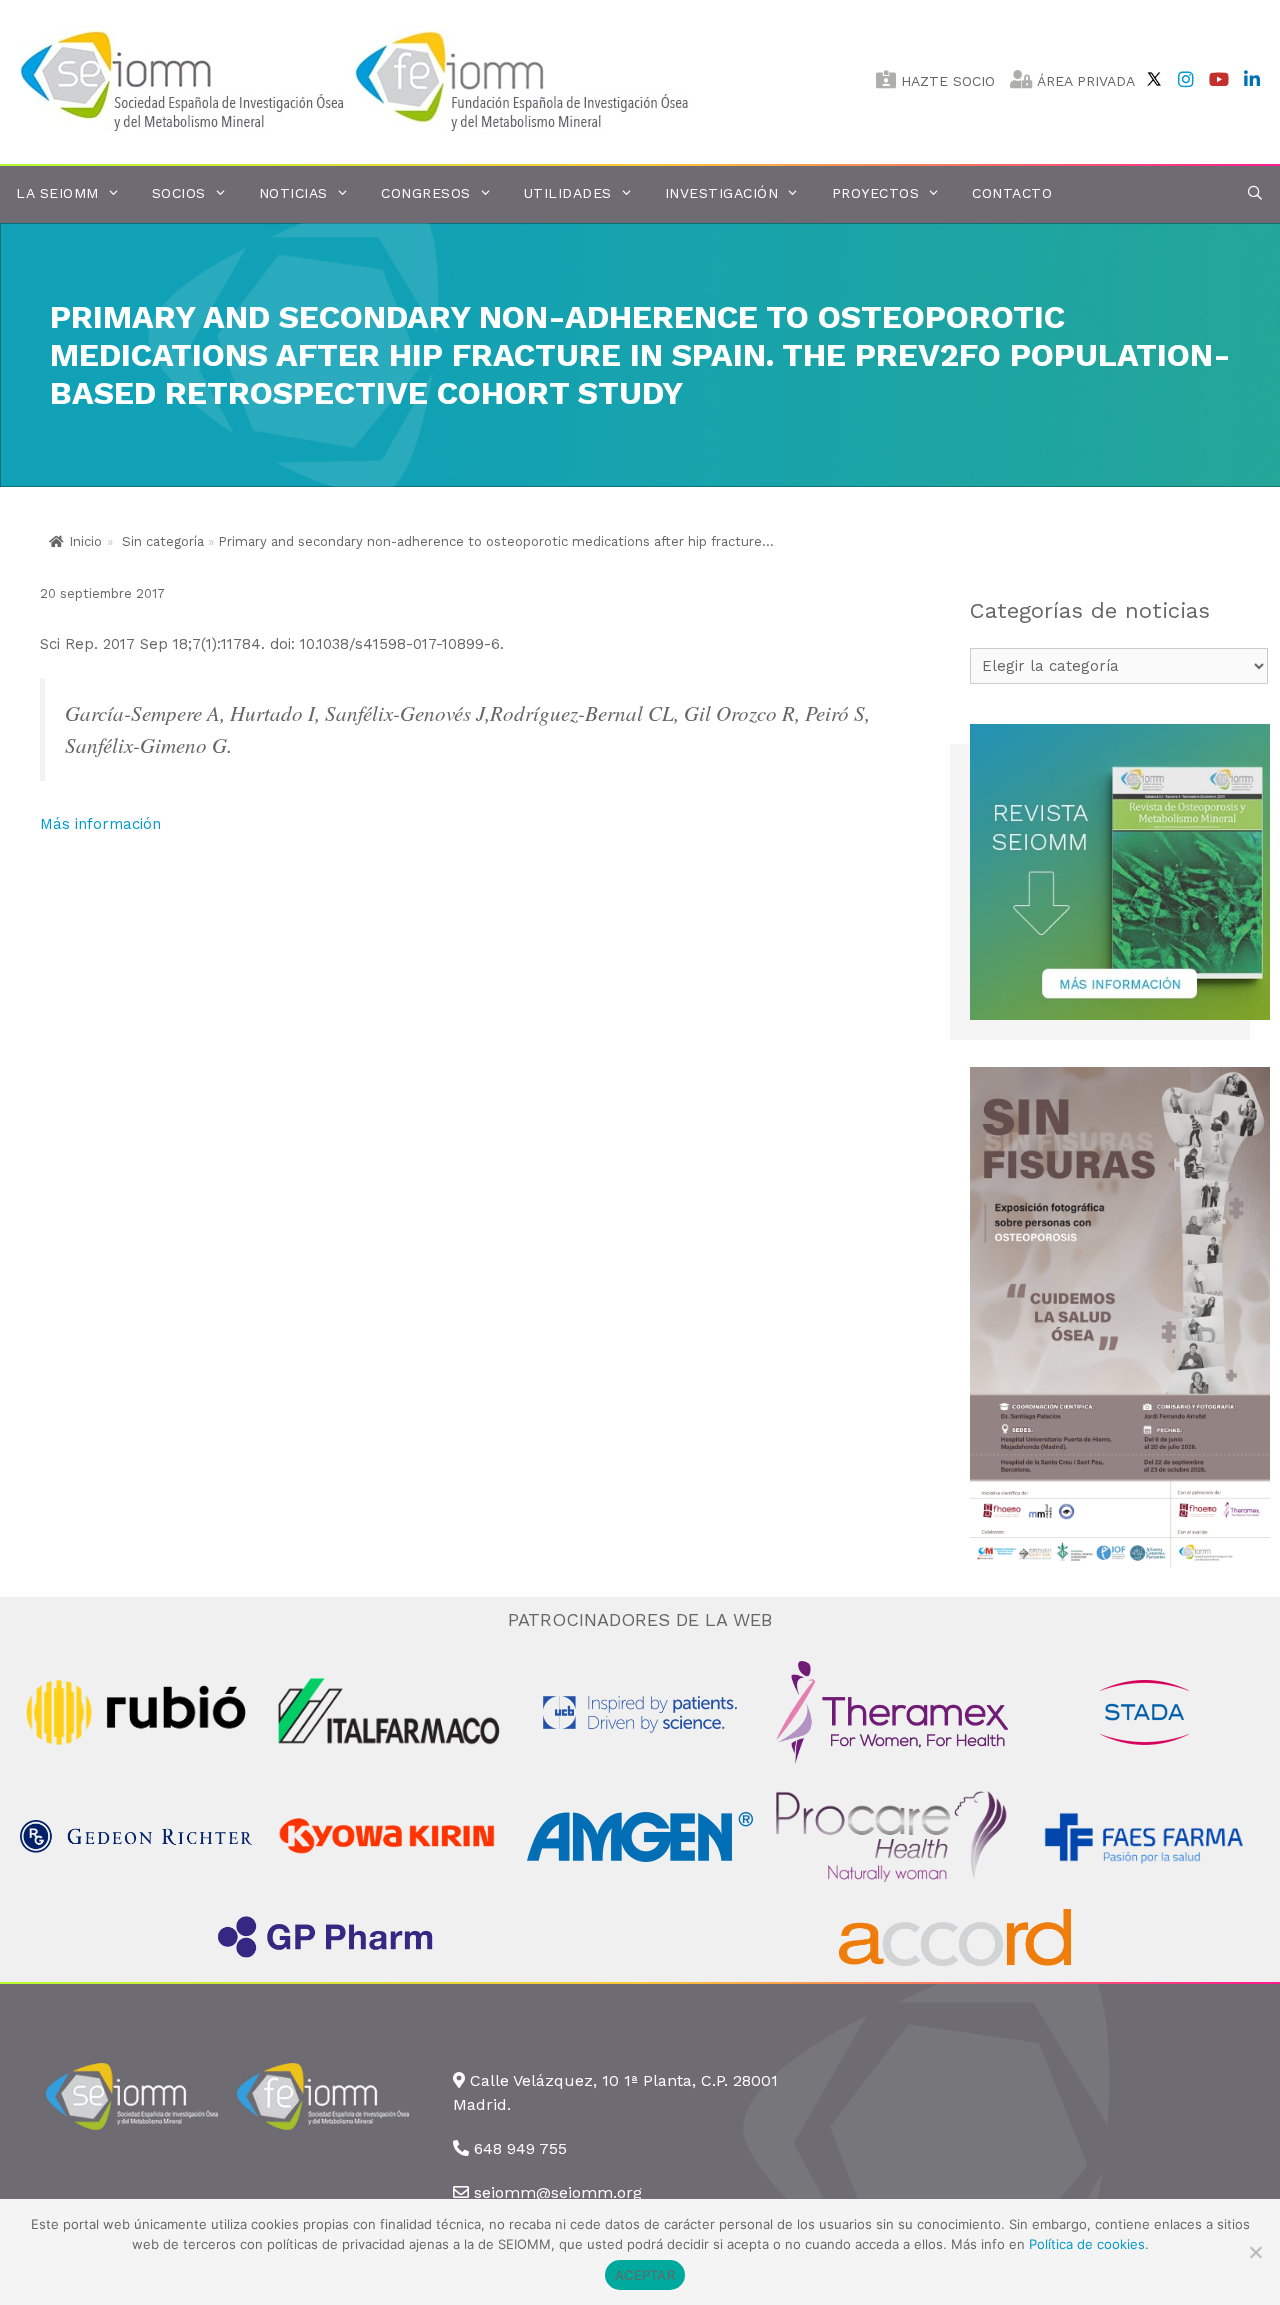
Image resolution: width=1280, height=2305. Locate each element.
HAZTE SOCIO (945, 81)
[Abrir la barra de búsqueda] (1255, 193)
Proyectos (876, 193)
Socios (179, 193)
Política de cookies (1087, 2244)
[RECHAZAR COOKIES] (1255, 2252)
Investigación (722, 193)
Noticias (293, 193)
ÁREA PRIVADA (1084, 81)
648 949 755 (520, 2148)
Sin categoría (163, 541)
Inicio (85, 541)
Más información (100, 824)
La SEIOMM (57, 193)
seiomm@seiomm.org (558, 2192)
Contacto (1012, 193)
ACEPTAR (645, 2275)
